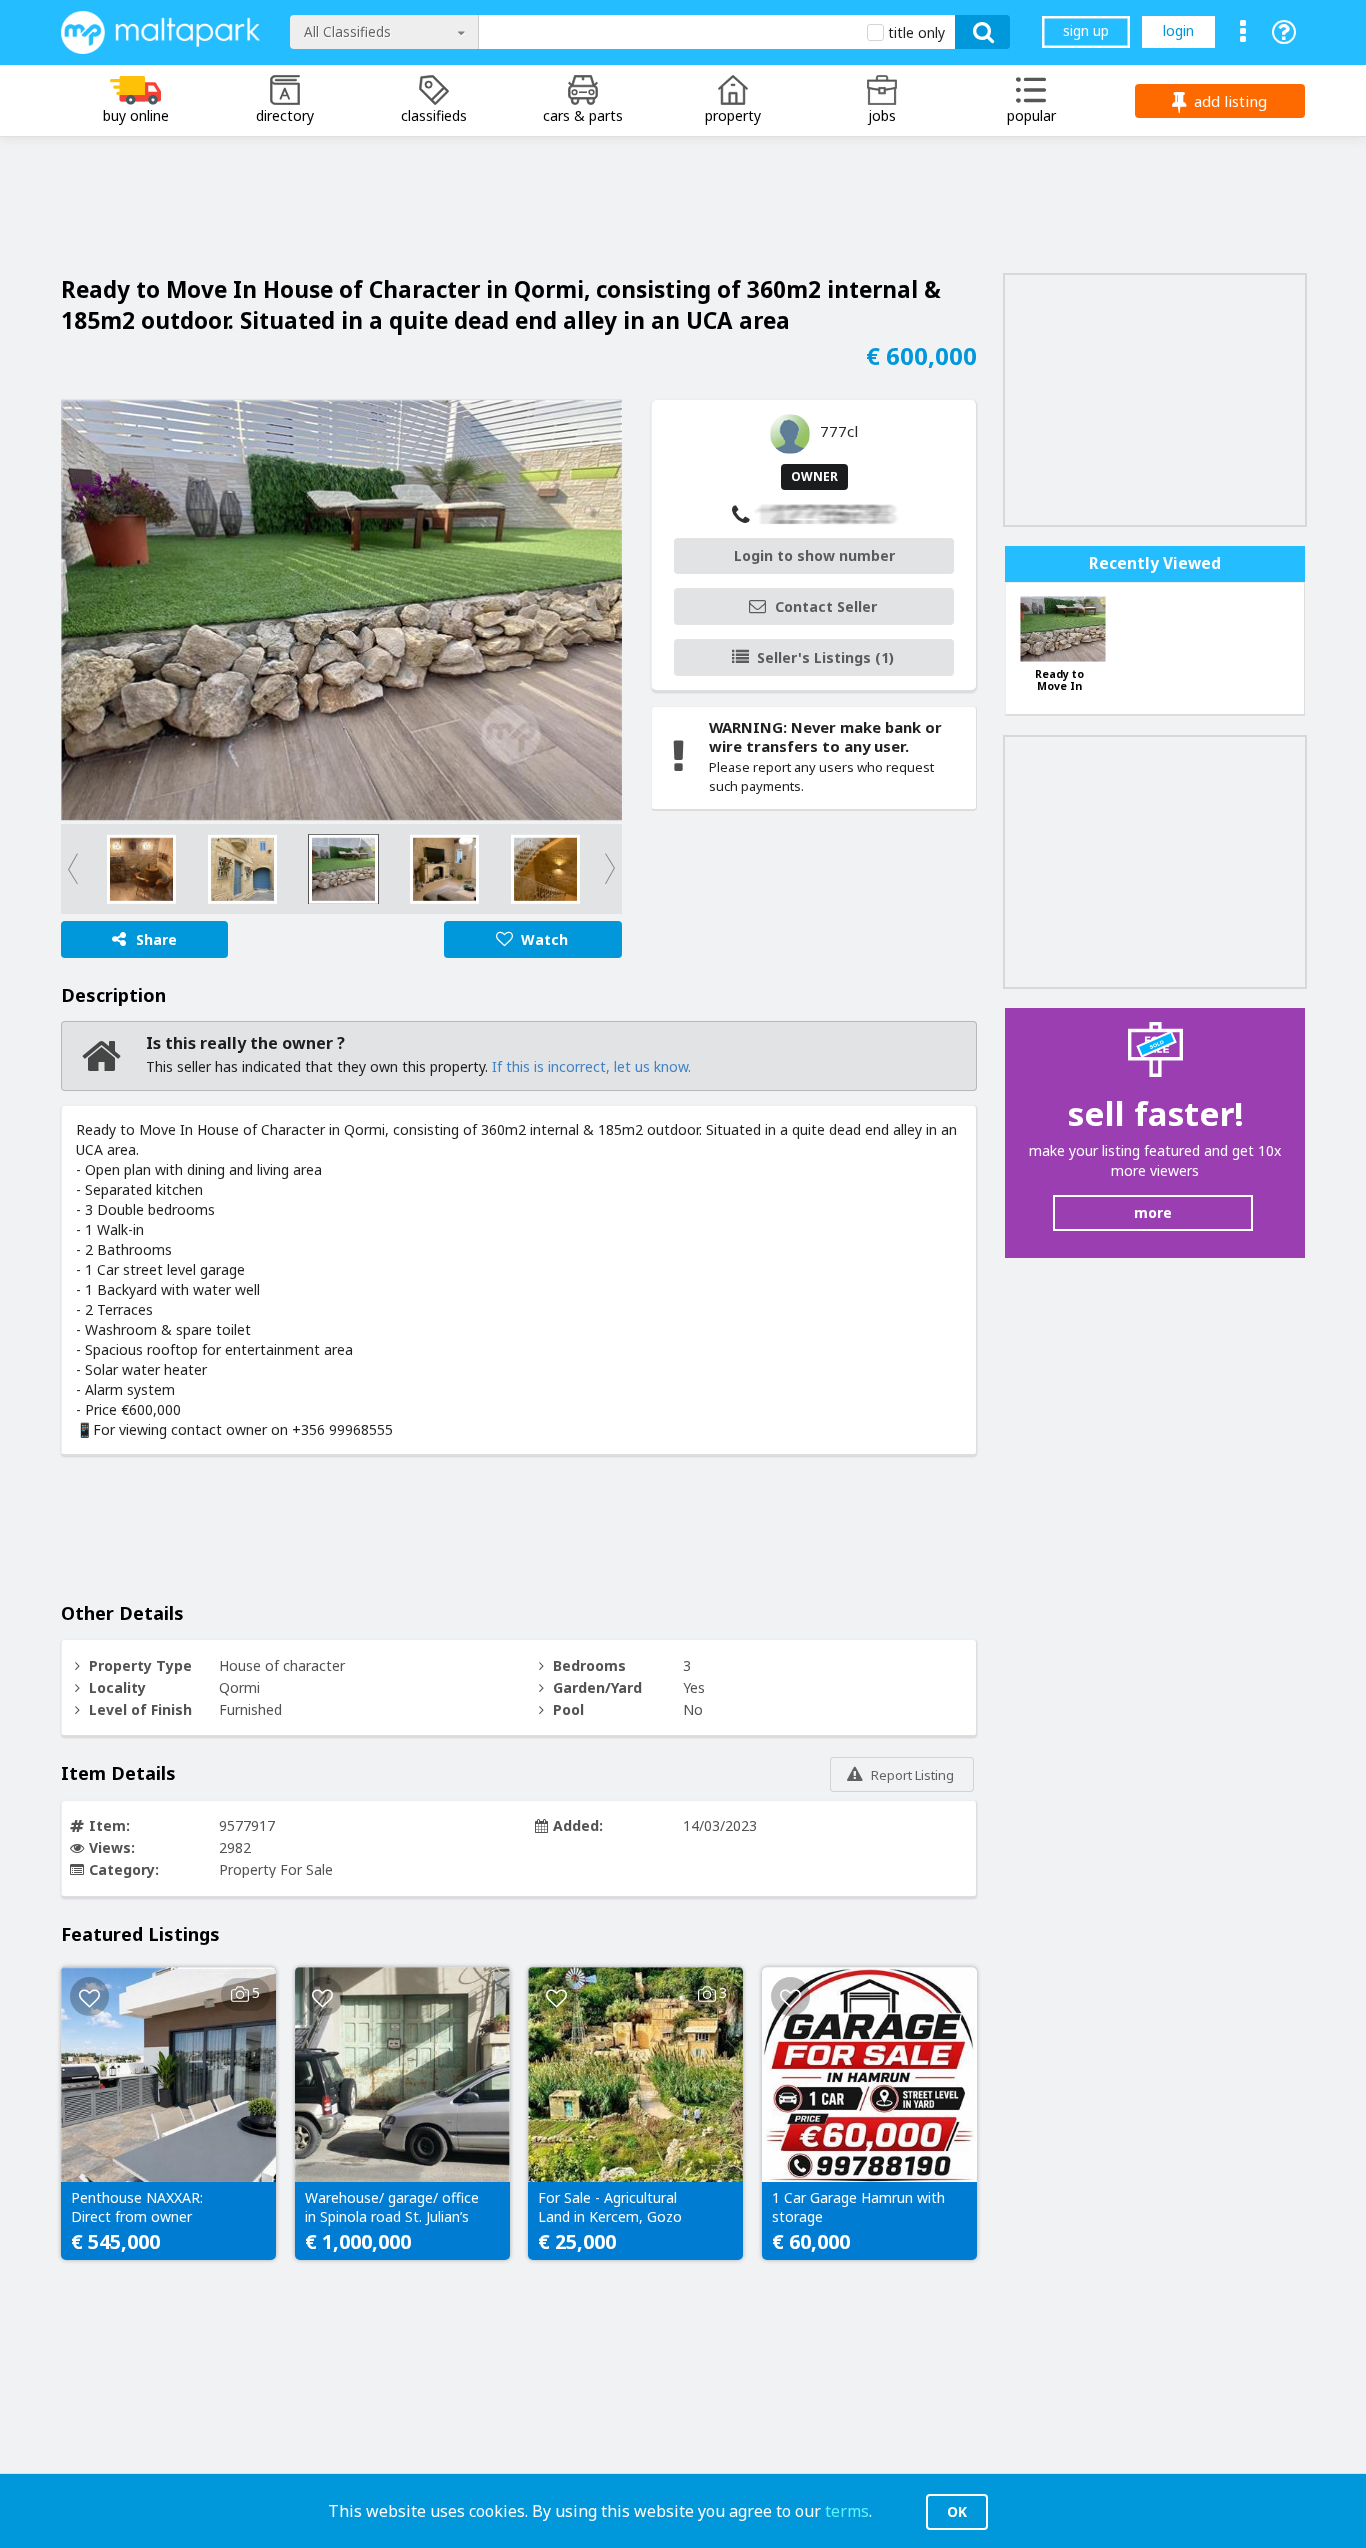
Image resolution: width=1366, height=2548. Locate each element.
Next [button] (587, 869)
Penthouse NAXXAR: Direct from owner (137, 2207)
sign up (1086, 30)
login (1178, 30)
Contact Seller (826, 606)
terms (847, 2511)
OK (957, 2511)
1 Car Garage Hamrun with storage (858, 2207)
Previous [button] (96, 869)
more (1153, 1212)
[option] (341, 610)
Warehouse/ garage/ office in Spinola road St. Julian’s (392, 2207)
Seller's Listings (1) (825, 657)
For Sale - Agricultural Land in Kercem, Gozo (610, 2207)
